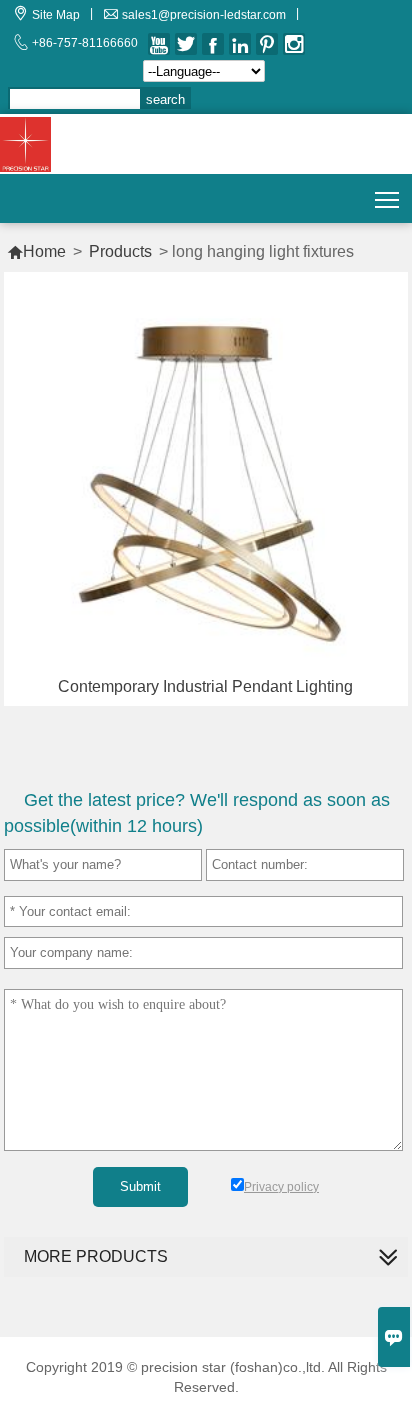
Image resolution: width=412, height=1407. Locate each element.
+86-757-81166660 (85, 43)
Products (120, 251)
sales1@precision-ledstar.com (204, 15)
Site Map (56, 15)
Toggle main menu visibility (387, 198)
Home (36, 251)
